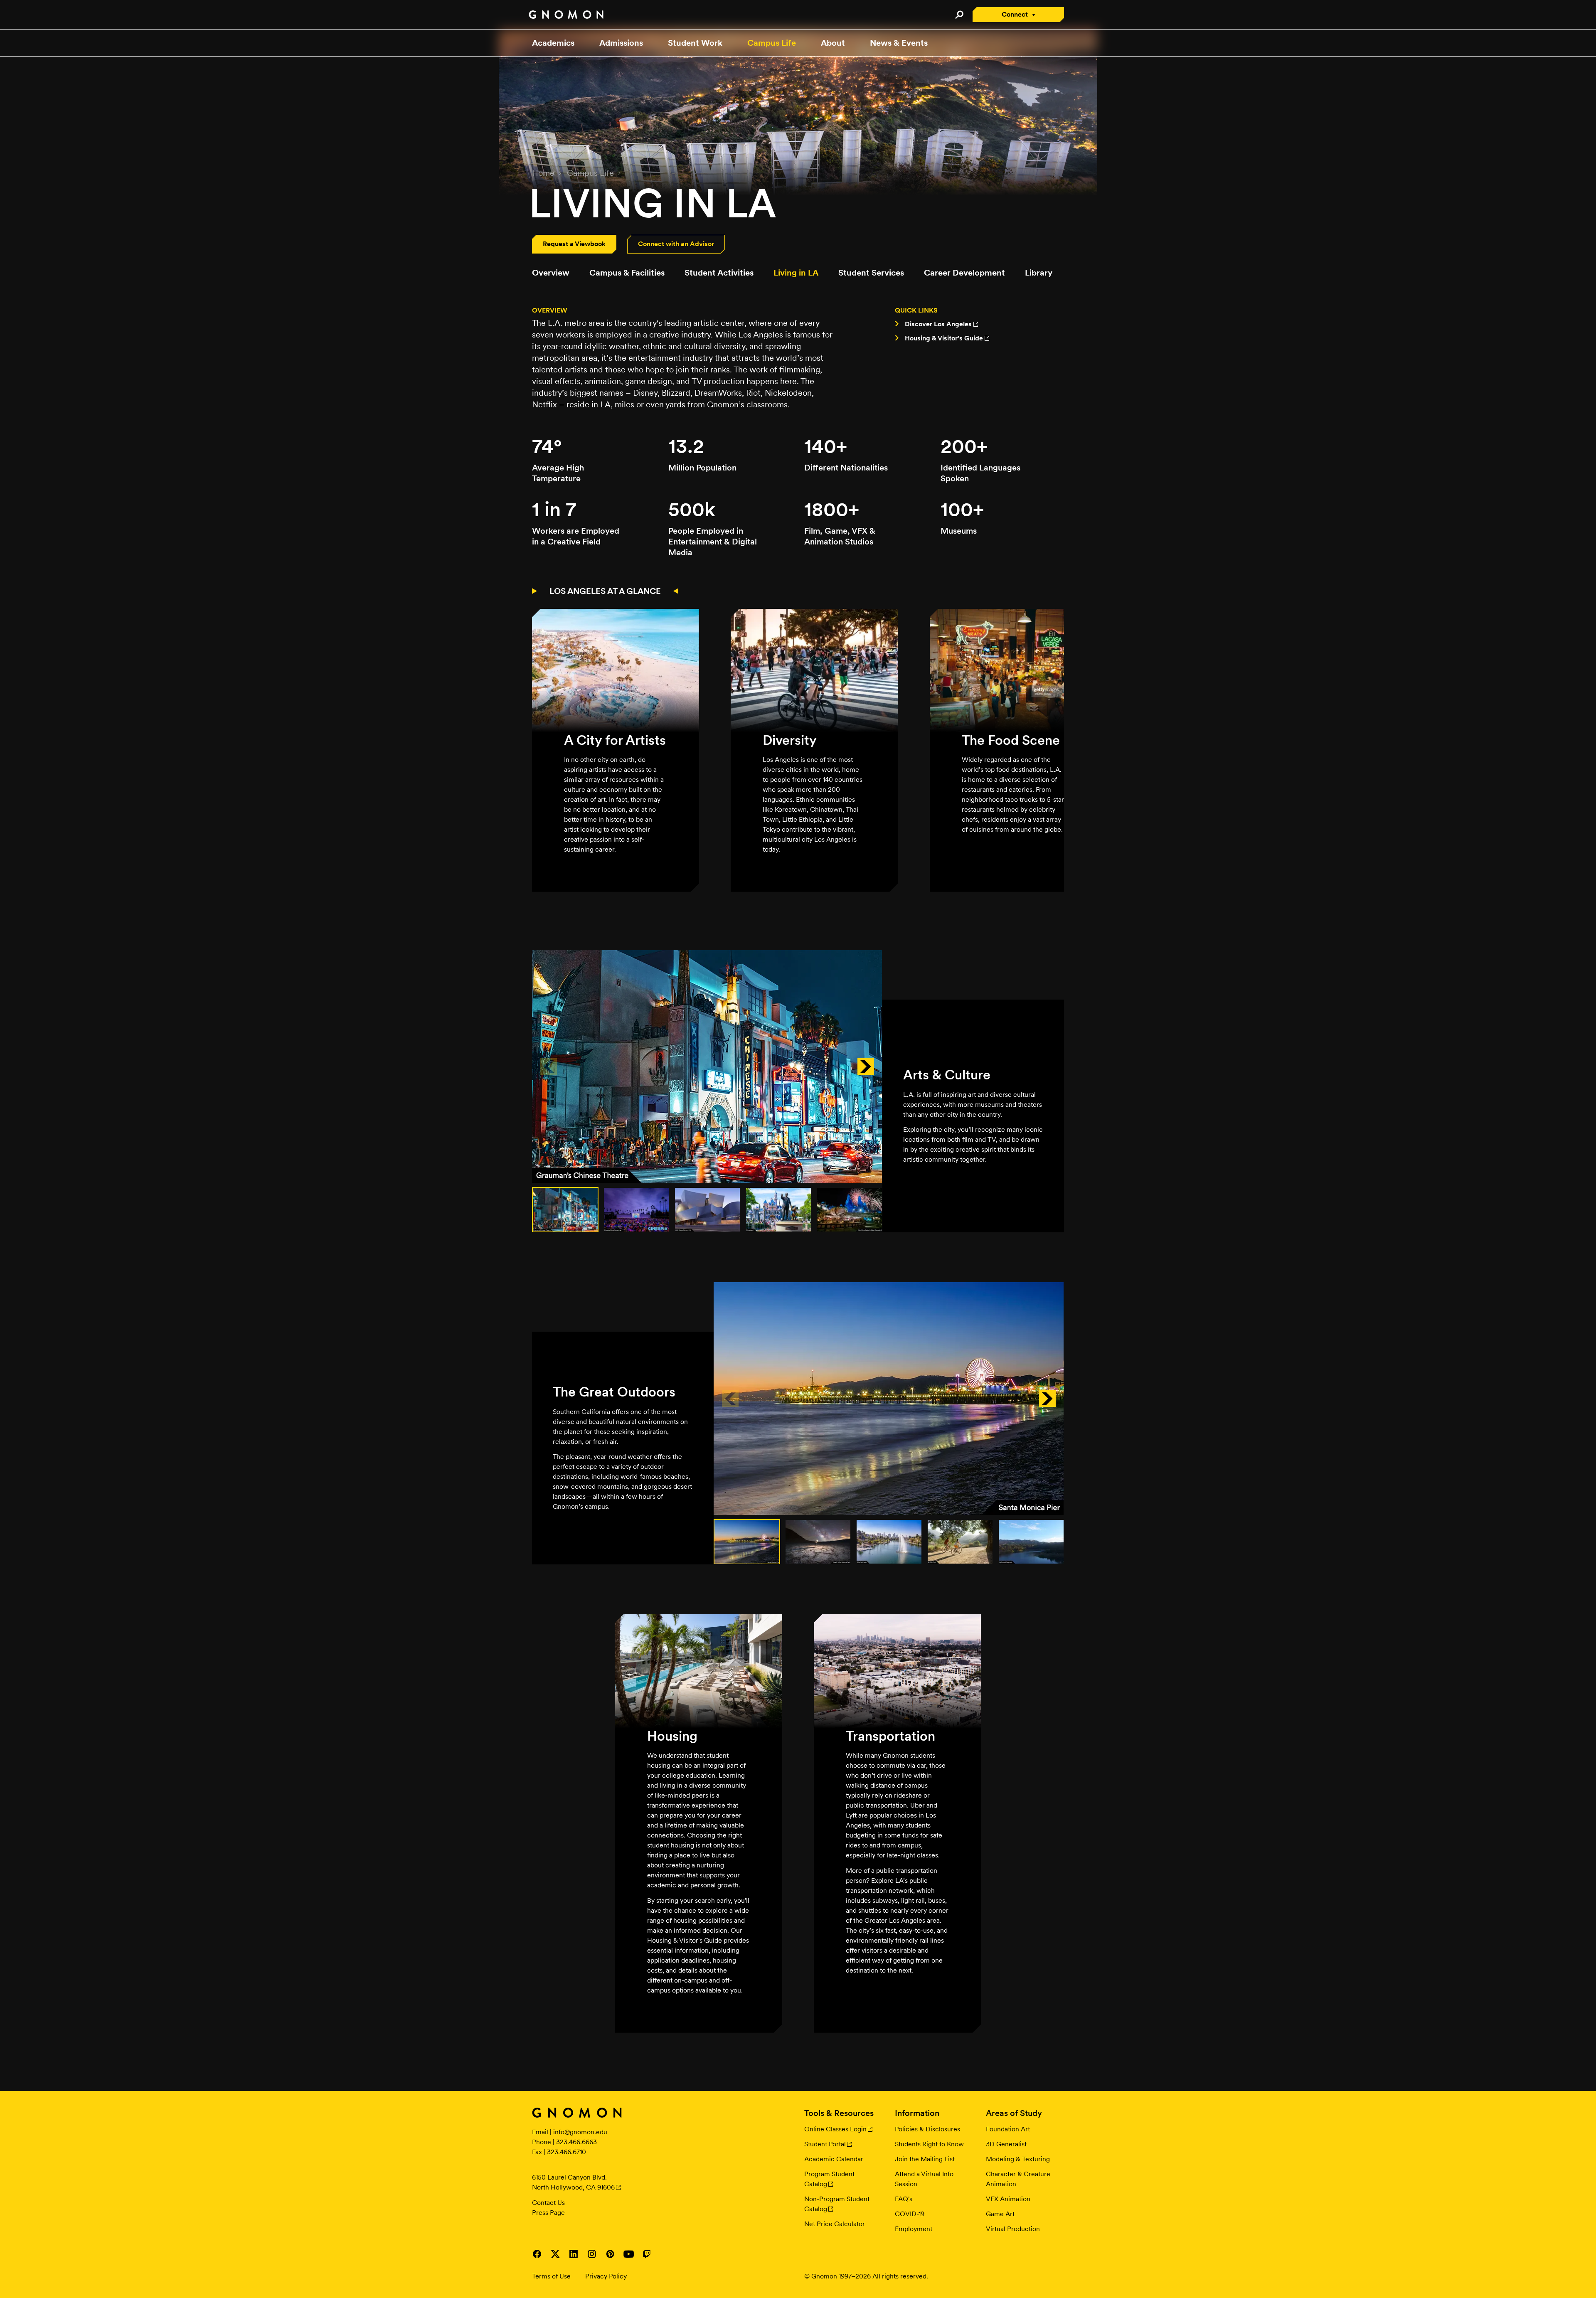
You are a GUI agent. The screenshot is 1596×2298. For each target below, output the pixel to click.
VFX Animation (1008, 2199)
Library (1039, 273)
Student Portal (825, 2144)
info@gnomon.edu (580, 2132)
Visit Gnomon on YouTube (628, 2254)
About (833, 43)
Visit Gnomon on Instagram (592, 2254)
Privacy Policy (606, 2276)
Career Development (964, 273)
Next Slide (866, 1066)
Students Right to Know (929, 2144)
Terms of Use (551, 2276)
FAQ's (904, 2199)
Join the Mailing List (925, 2159)
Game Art (1000, 2214)
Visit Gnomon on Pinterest (610, 2254)
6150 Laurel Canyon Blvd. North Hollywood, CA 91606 (573, 2182)
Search (959, 15)
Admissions (621, 43)
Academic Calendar (834, 2159)
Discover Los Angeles (938, 324)
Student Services (871, 273)
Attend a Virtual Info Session (924, 2179)
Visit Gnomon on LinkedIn (574, 2254)
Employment (914, 2229)
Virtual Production (1013, 2229)
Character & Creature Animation (1018, 2179)
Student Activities (719, 273)
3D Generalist (1006, 2144)
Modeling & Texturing (1018, 2159)
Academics (553, 43)
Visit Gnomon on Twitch (647, 2254)
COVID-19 (910, 2214)
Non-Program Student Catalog (837, 2204)
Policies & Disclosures (927, 2129)
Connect (1015, 14)
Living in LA (796, 273)
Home (543, 173)
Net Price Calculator (835, 2224)
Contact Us (548, 2203)
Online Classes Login (835, 2129)
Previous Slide (549, 1066)
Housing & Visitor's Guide (944, 338)
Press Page (548, 2213)
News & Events (899, 43)
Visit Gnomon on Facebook (537, 2254)
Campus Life (772, 43)
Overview (551, 273)
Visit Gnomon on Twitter (555, 2254)
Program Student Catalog (829, 2179)
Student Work (695, 43)
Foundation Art (1008, 2129)
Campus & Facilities (627, 273)
